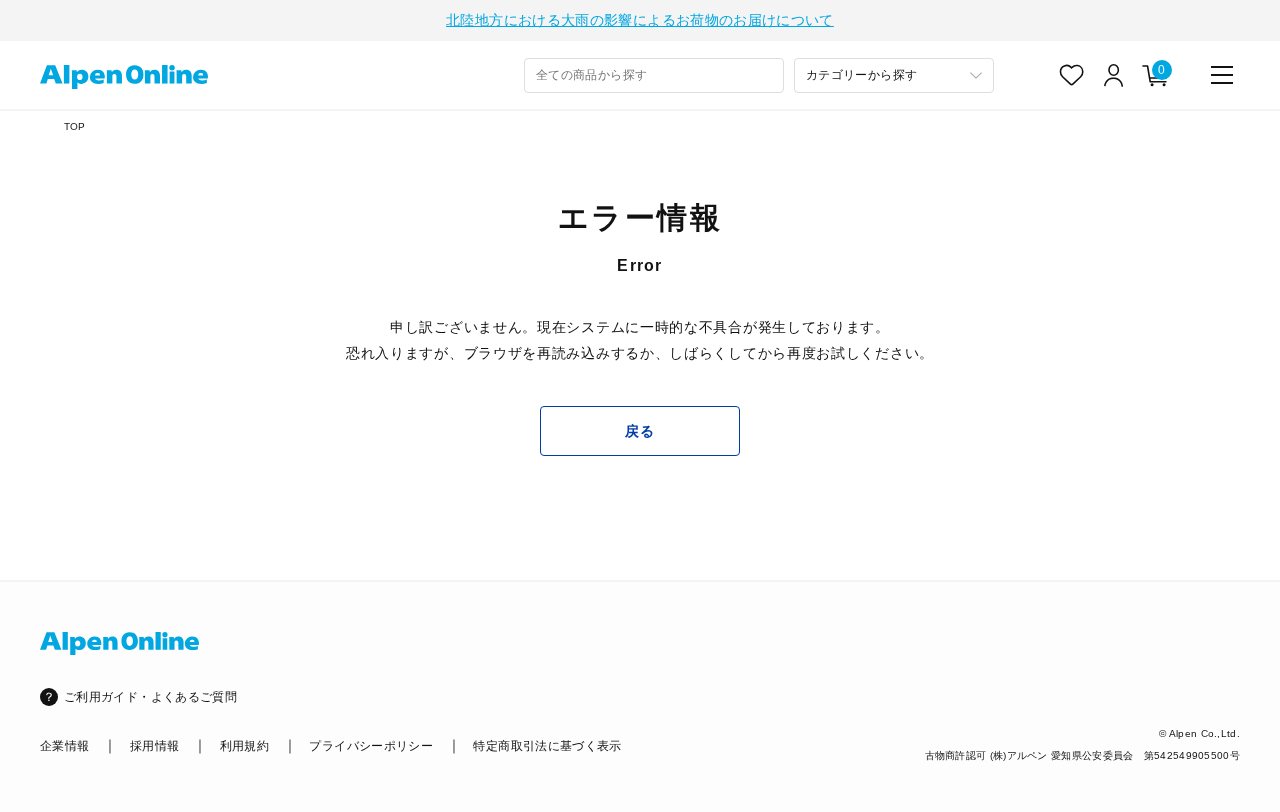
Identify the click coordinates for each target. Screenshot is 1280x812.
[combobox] (654, 75)
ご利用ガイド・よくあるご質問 (150, 697)
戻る (639, 431)
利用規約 (244, 746)
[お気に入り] (1072, 75)
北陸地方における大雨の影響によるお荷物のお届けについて (640, 20)
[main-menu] (1222, 75)
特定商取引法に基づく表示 (547, 746)
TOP (75, 126)
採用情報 (154, 746)
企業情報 (64, 746)
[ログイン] (1114, 75)
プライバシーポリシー (371, 746)
